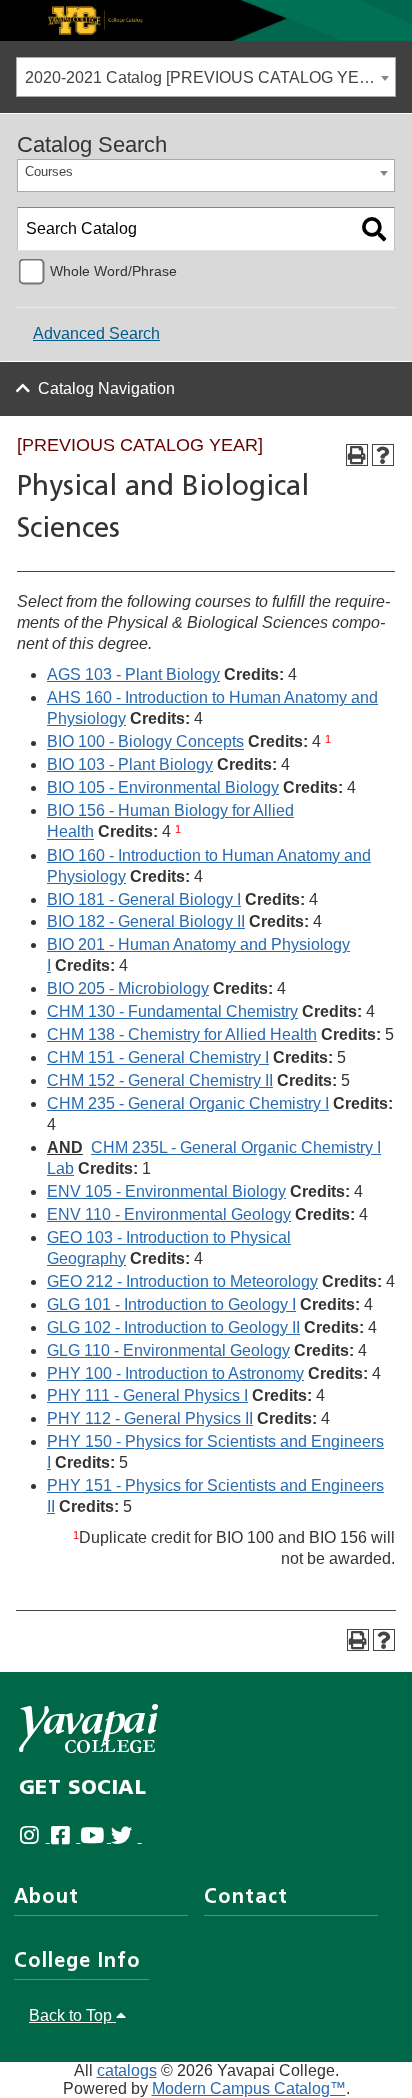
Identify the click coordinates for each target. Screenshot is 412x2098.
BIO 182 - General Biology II (146, 921)
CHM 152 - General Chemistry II (160, 1080)
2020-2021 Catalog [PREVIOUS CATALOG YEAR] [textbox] (205, 77)
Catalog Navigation (106, 388)
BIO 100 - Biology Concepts (145, 742)
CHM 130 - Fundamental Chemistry (172, 1011)
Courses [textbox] (49, 171)
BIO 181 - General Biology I (144, 899)
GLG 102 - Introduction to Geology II (173, 1327)
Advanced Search (96, 333)
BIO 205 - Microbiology (128, 988)
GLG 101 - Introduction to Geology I (171, 1304)
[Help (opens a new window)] (383, 455)
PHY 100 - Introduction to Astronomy (175, 1373)
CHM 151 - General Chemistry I (158, 1057)
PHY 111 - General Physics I (147, 1395)
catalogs (127, 2070)
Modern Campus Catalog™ (249, 2088)
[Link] (206, 19)
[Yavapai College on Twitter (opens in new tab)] (126, 1836)
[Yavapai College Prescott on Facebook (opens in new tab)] (65, 1836)
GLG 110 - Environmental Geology (168, 1350)
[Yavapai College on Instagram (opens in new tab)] (34, 1836)
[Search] (374, 229)
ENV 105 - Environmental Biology (166, 1191)
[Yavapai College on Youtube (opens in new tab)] (95, 1836)
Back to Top (72, 2015)
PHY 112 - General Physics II (150, 1418)
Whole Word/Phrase (113, 271)
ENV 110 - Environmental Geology (169, 1214)
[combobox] (206, 77)
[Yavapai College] (88, 1728)
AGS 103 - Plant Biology (133, 674)
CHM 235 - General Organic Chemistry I (188, 1103)
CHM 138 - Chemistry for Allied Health (182, 1034)
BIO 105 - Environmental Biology (163, 787)
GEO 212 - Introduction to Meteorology (182, 1281)
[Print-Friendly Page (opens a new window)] (357, 455)
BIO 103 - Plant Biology (130, 764)
